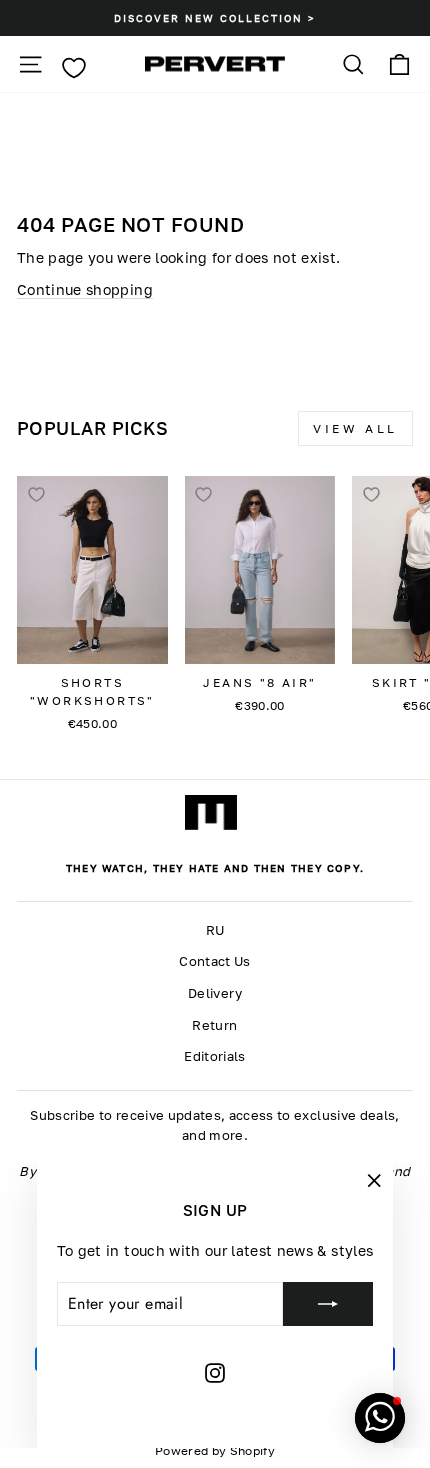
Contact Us (214, 961)
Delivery (215, 993)
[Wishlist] (73, 68)
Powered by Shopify (215, 1450)
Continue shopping (85, 289)
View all (355, 428)
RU (215, 930)
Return (214, 1025)
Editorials (214, 1056)
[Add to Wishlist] (36, 495)
